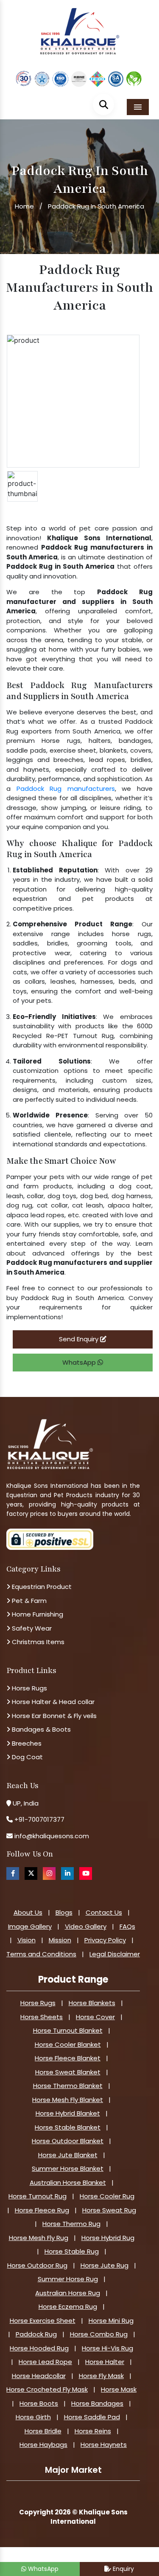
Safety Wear (31, 1628)
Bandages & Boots (40, 1729)
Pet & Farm (28, 1601)
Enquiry (123, 2569)
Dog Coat (26, 1757)
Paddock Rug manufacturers (66, 789)
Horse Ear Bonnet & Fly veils (53, 1716)
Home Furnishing (37, 1614)
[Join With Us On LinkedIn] (67, 1873)
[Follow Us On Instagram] (49, 1873)
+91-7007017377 (39, 1819)
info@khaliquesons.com (51, 1836)
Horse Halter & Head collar (52, 1702)
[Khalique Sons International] (80, 27)
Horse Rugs (29, 1688)
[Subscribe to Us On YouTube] (86, 1873)
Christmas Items (37, 1642)
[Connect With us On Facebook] (13, 1873)
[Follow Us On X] (31, 1873)
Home (24, 206)
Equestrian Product (41, 1587)
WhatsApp (80, 1362)
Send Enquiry (79, 1339)
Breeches (26, 1743)
